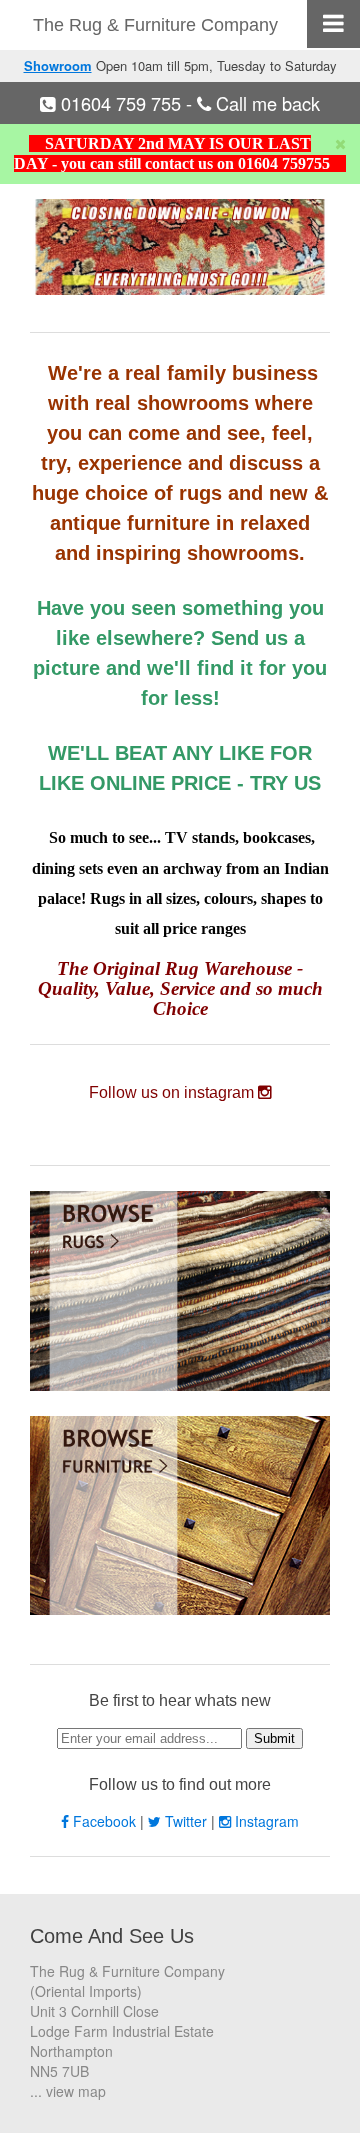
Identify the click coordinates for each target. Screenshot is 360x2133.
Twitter (186, 1821)
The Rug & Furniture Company (155, 25)
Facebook (104, 1821)
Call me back (265, 103)
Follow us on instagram (173, 1092)
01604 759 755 (121, 103)
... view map (68, 2091)
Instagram (265, 1821)
